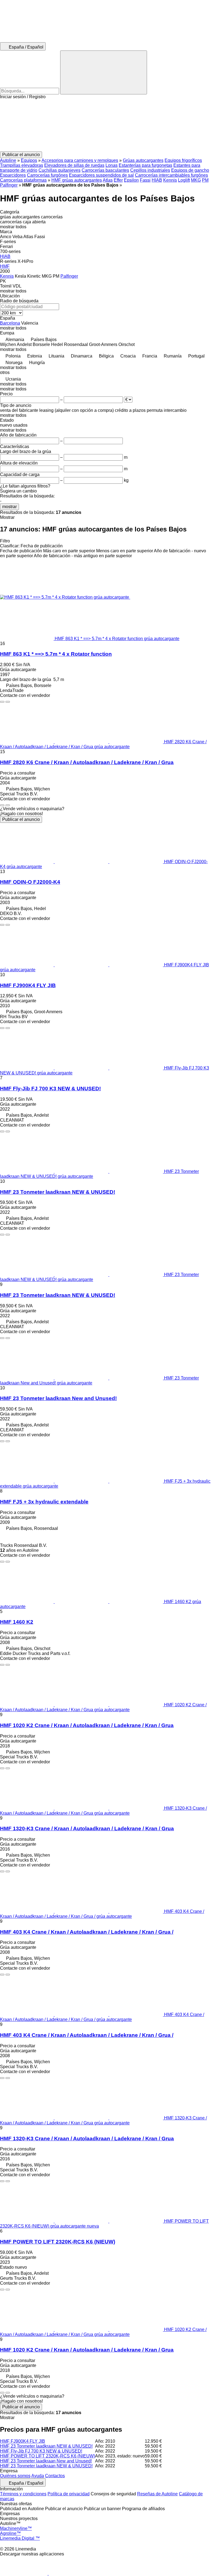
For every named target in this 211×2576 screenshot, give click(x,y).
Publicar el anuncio (21, 819)
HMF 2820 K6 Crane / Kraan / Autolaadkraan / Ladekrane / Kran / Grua (87, 762)
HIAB (157, 180)
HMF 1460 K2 (17, 1622)
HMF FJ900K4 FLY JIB (28, 985)
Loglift (184, 180)
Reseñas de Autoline (157, 2494)
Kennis (170, 180)
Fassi (145, 180)
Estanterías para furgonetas (145, 165)
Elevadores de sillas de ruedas (74, 165)
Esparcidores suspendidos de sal (101, 175)
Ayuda (38, 2476)
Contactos (55, 2476)
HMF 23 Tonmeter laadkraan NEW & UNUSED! (58, 1192)
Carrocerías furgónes (47, 175)
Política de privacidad (69, 2494)
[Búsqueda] (104, 72)
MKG (196, 180)
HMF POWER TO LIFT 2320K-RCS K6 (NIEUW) (58, 2242)
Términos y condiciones (23, 2494)
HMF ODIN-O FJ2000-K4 (30, 882)
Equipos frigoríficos (183, 160)
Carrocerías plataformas (23, 180)
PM (205, 180)
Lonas (112, 165)
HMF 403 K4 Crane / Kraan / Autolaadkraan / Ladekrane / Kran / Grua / (87, 1932)
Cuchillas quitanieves (59, 170)
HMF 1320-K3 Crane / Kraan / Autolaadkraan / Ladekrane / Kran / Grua (87, 1828)
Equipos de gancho (190, 170)
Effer (118, 180)
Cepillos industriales (150, 170)
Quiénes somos (15, 2476)
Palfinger (9, 185)
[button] (105, 125)
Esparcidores (13, 175)
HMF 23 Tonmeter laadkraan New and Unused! (58, 1398)
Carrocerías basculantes (105, 170)
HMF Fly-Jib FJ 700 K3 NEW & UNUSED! (50, 1089)
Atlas (108, 180)
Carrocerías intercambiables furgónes (171, 175)
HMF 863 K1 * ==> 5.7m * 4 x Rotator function (56, 654)
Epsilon (131, 180)
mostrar (9, 507)
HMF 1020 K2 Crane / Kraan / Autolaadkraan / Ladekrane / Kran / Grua (87, 1725)
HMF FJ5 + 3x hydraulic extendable (44, 1502)
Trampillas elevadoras (22, 165)
